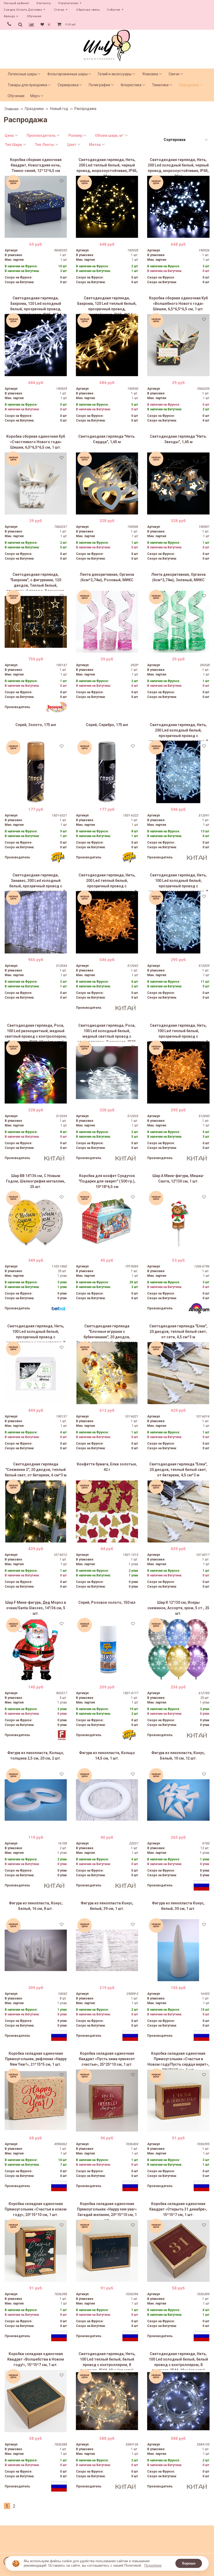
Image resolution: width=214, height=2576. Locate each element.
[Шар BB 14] (36, 1223)
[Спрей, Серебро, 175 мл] (107, 772)
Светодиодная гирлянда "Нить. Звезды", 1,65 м (178, 439)
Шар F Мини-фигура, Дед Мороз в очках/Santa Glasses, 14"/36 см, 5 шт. (36, 1608)
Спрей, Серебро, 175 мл (107, 725)
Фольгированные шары (67, 74)
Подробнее (153, 2565)
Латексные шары (22, 74)
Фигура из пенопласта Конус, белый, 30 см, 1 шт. (178, 1906)
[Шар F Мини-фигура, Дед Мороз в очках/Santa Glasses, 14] (36, 1650)
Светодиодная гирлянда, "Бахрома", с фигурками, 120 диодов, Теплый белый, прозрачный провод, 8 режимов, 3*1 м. (36, 581)
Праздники (189, 85)
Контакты (44, 3)
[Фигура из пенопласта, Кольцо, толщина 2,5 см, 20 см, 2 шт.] (36, 1800)
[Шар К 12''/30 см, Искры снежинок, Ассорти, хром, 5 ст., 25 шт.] (178, 1650)
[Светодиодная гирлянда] (107, 484)
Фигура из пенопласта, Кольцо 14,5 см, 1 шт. (107, 1755)
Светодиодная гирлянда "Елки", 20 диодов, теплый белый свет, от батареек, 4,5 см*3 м (178, 1470)
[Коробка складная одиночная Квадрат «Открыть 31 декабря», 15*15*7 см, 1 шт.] (178, 2251)
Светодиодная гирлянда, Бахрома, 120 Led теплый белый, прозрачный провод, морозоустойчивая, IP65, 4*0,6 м (107, 305)
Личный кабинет (16, 3)
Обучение (34, 16)
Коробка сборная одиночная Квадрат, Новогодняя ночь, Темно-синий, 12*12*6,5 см (36, 165)
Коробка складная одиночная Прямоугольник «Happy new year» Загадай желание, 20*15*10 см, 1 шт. (107, 2211)
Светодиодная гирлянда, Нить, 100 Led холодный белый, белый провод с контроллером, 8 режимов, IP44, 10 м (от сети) (178, 2361)
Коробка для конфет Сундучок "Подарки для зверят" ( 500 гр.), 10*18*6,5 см (107, 1181)
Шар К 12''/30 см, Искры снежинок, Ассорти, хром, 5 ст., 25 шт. (178, 1608)
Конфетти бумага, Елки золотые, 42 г (107, 1467)
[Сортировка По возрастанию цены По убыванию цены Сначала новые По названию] (185, 140)
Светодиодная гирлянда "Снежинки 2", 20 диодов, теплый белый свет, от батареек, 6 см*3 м (36, 1470)
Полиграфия (99, 85)
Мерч (35, 96)
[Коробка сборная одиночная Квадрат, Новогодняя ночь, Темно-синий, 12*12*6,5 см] (36, 207)
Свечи (174, 74)
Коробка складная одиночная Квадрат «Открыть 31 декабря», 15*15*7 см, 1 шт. (178, 2209)
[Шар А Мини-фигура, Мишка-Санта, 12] (178, 1223)
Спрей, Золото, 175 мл (36, 725)
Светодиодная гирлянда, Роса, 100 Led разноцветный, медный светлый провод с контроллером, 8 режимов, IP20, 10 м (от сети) (36, 1032)
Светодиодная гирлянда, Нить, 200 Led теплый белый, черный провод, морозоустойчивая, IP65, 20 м (107, 167)
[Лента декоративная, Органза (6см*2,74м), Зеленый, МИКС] (178, 622)
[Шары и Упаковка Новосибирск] (107, 45)
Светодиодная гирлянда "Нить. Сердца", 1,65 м (107, 439)
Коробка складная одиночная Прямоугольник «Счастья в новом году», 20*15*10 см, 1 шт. (36, 2209)
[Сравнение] (31, 24)
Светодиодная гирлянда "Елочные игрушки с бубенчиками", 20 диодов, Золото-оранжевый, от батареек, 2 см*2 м (107, 1333)
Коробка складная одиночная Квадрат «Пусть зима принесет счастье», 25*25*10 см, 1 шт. (107, 2059)
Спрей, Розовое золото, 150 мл (107, 1602)
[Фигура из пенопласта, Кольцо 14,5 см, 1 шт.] (107, 1800)
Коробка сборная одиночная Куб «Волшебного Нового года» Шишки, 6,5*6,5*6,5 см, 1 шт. (178, 304)
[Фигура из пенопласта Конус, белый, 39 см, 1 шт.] (107, 1950)
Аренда (9, 16)
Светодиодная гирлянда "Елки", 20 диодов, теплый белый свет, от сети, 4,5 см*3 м (178, 1332)
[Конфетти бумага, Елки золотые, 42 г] (107, 1511)
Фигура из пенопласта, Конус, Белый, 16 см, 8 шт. (36, 1906)
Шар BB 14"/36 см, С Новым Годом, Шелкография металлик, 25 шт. (36, 1181)
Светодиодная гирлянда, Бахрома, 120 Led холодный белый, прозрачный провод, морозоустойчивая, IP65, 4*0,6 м (36, 305)
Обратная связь (88, 10)
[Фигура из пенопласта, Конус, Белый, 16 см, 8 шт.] (36, 1950)
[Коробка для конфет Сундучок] (107, 1223)
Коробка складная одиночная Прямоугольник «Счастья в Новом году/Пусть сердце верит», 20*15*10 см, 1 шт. (178, 2060)
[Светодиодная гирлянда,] (36, 622)
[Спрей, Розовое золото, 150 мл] (107, 1650)
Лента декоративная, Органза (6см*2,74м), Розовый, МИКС (107, 577)
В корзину (36, 234)
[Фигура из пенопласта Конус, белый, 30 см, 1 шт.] (178, 1950)
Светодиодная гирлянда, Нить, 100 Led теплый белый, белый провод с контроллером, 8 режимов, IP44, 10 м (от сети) (107, 2361)
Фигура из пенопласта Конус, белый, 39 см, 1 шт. (107, 1906)
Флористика (131, 85)
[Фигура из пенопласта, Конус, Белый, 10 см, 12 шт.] (178, 1800)
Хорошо (189, 2563)
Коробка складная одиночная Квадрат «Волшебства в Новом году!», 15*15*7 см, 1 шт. (36, 2359)
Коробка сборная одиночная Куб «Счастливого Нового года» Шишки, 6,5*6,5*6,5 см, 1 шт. (36, 442)
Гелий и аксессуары (115, 74)
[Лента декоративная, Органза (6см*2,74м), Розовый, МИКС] (107, 622)
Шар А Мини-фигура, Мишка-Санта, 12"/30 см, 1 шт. (178, 1178)
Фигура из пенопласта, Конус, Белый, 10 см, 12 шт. (178, 1755)
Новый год (59, 109)
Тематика (160, 85)
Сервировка (68, 85)
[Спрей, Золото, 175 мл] (36, 772)
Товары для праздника (27, 85)
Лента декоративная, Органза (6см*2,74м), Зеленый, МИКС (178, 577)
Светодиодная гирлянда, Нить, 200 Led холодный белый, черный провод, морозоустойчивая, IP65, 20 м (178, 167)
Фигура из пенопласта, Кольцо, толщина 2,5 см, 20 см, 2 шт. (36, 1755)
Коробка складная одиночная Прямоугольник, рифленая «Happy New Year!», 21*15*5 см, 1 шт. (36, 2059)
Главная (12, 109)
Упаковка (150, 74)
